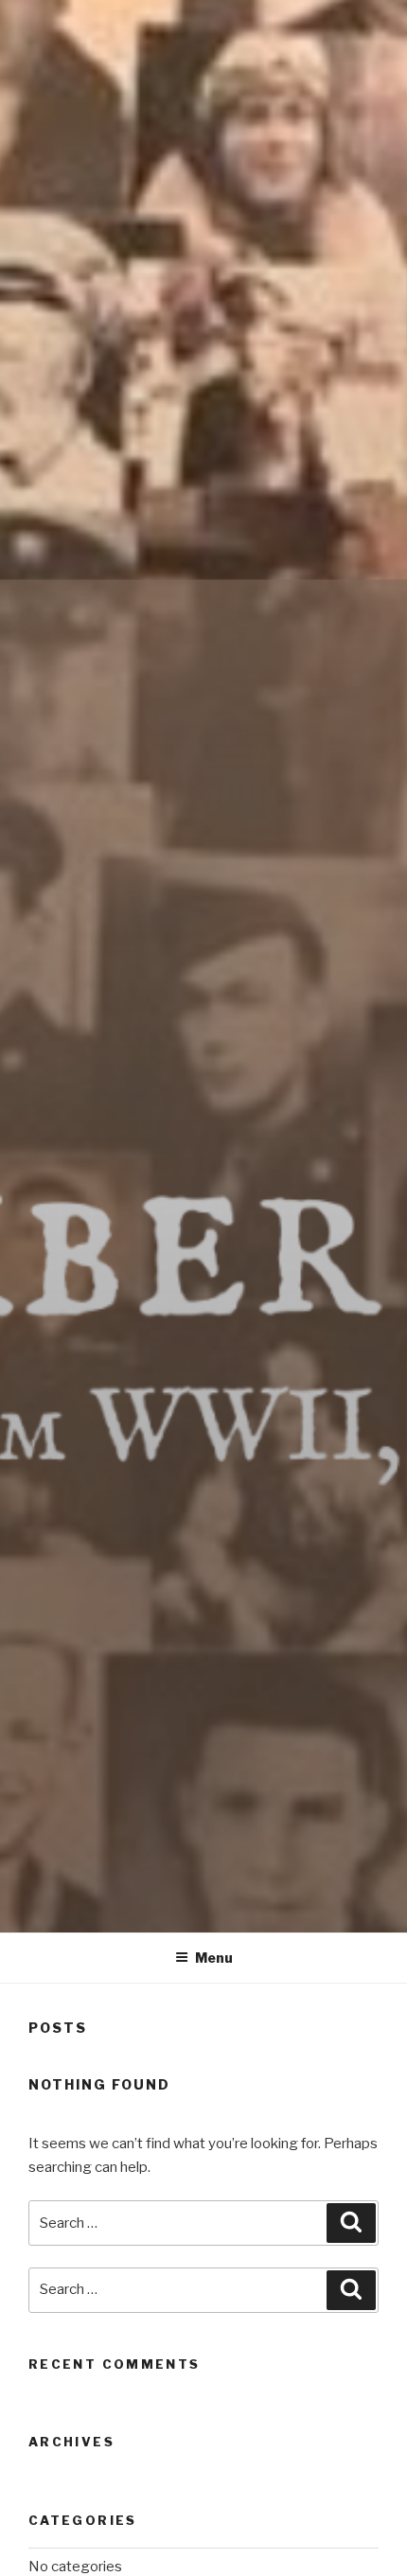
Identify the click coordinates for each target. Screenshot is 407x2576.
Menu (214, 1958)
